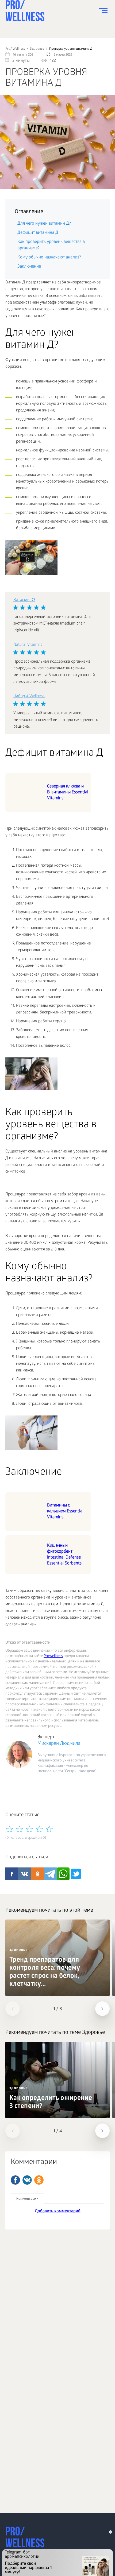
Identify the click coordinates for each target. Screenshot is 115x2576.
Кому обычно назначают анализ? (49, 258)
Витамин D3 (24, 600)
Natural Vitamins (28, 645)
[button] (13, 2009)
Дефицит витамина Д (38, 233)
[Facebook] (15, 2180)
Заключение (29, 267)
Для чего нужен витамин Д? (44, 224)
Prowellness (53, 1656)
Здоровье (18, 1950)
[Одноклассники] (39, 2180)
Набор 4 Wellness (29, 696)
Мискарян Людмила (59, 1744)
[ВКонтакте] (27, 2180)
